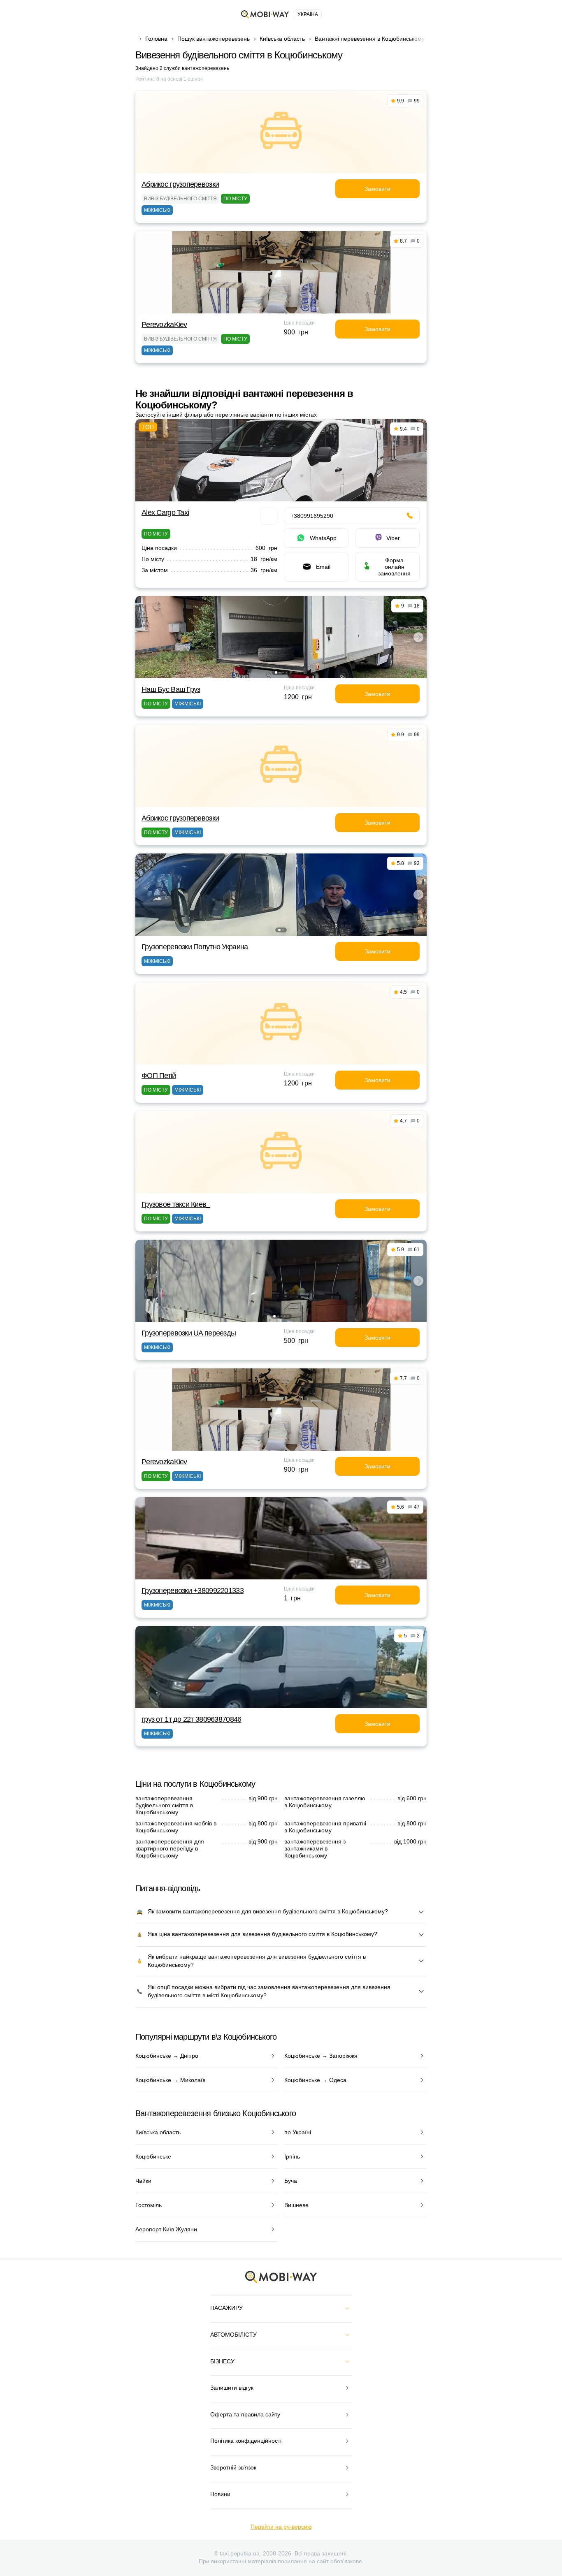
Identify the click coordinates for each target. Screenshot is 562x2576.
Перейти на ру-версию (281, 2527)
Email (323, 567)
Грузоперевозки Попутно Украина (195, 947)
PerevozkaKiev (164, 325)
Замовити (377, 189)
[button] (276, 672)
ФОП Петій (159, 1076)
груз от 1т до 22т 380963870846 (191, 1719)
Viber (393, 538)
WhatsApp (323, 538)
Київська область (282, 39)
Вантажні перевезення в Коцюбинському (370, 39)
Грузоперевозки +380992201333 (193, 1591)
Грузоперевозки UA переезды (189, 1333)
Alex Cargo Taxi (165, 512)
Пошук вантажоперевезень (214, 39)
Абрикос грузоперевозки (180, 184)
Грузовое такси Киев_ (176, 1204)
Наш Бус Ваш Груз (171, 689)
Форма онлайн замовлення (394, 567)
